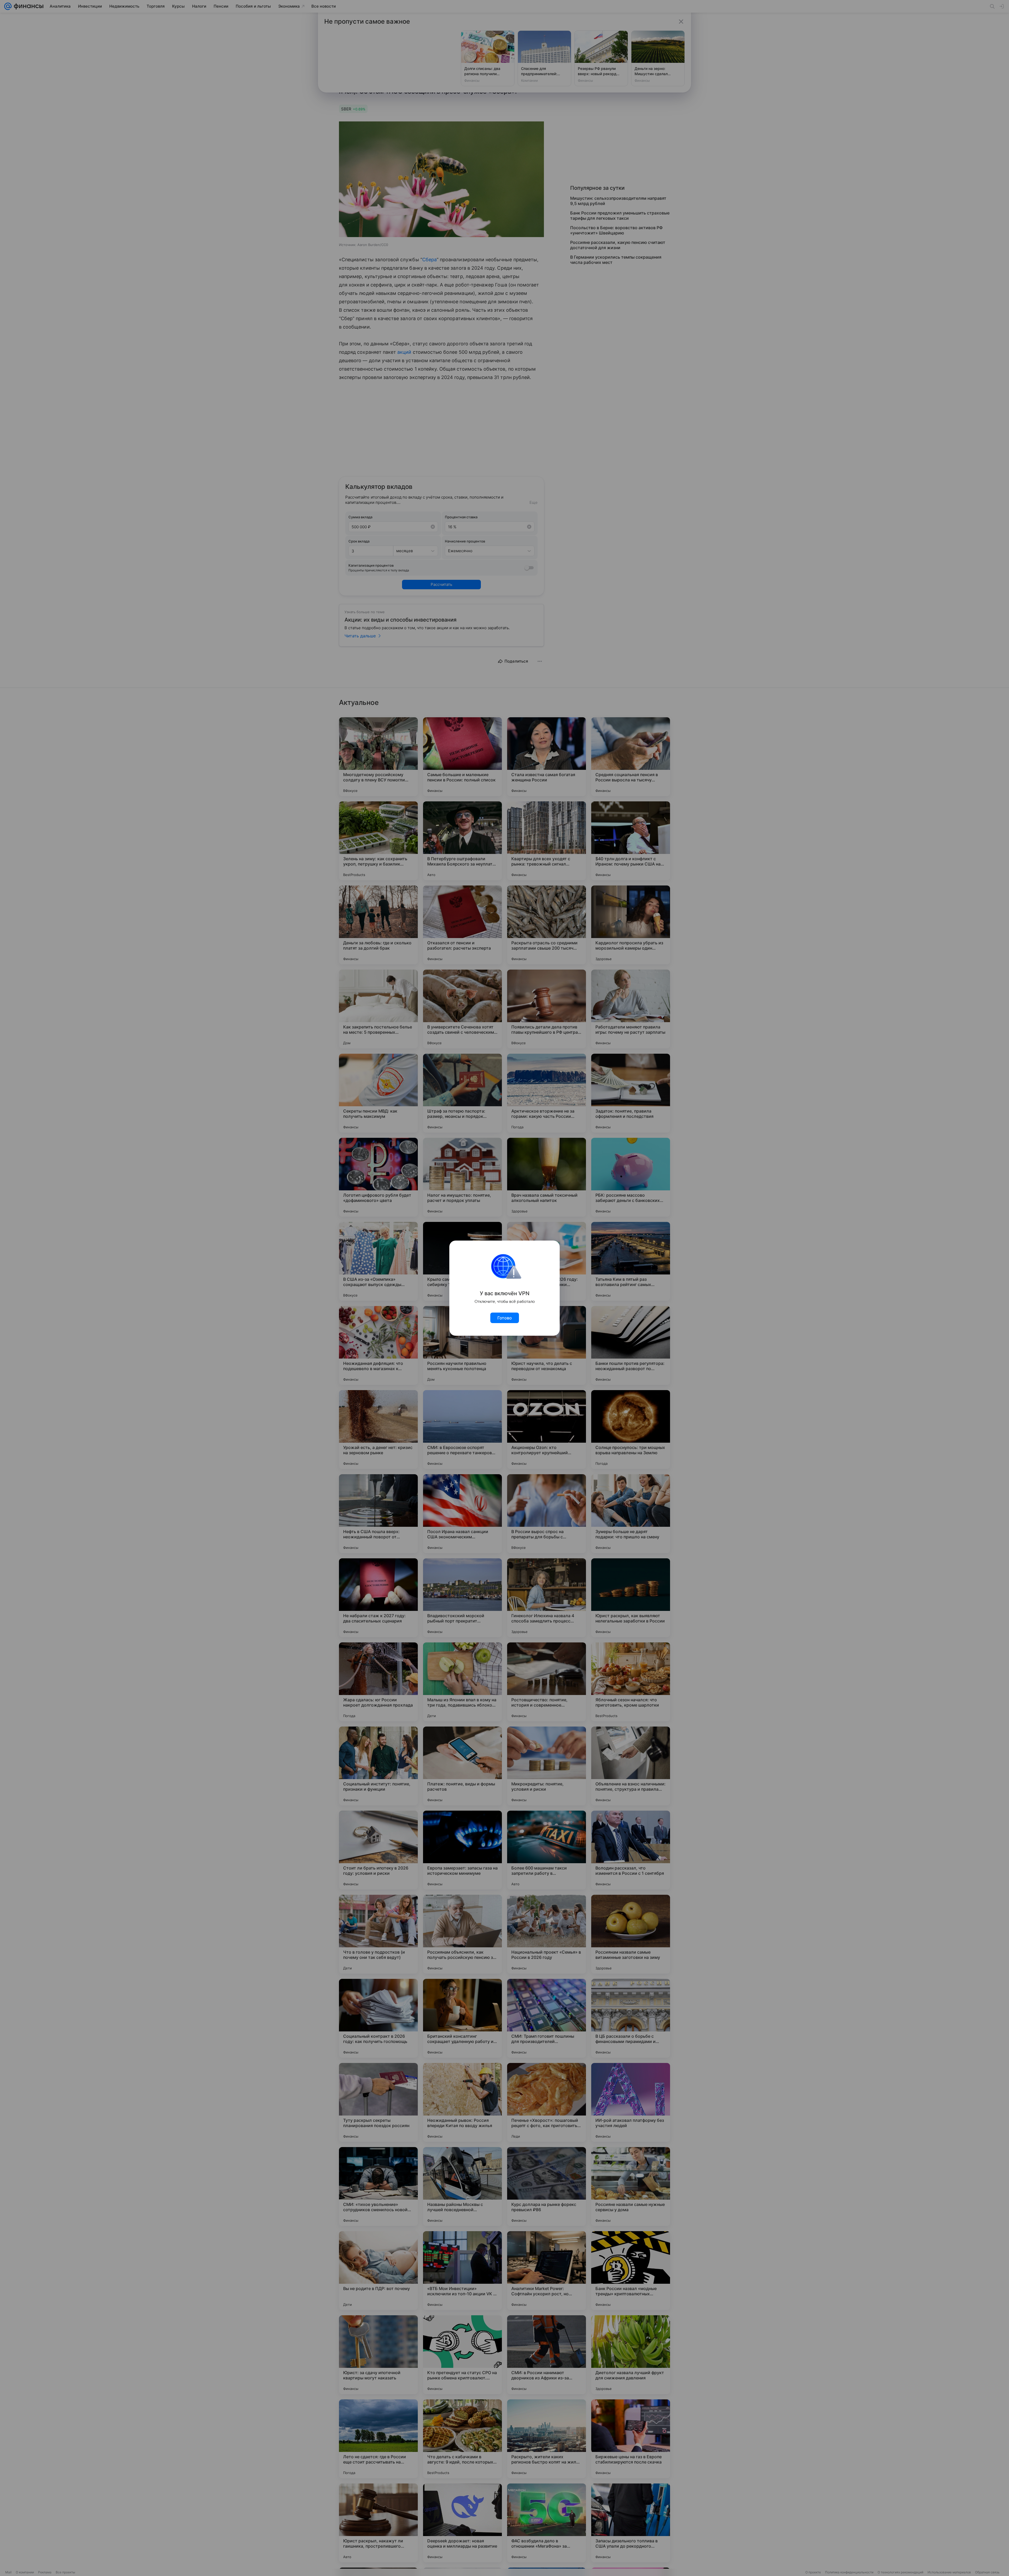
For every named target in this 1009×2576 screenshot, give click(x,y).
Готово (505, 1318)
